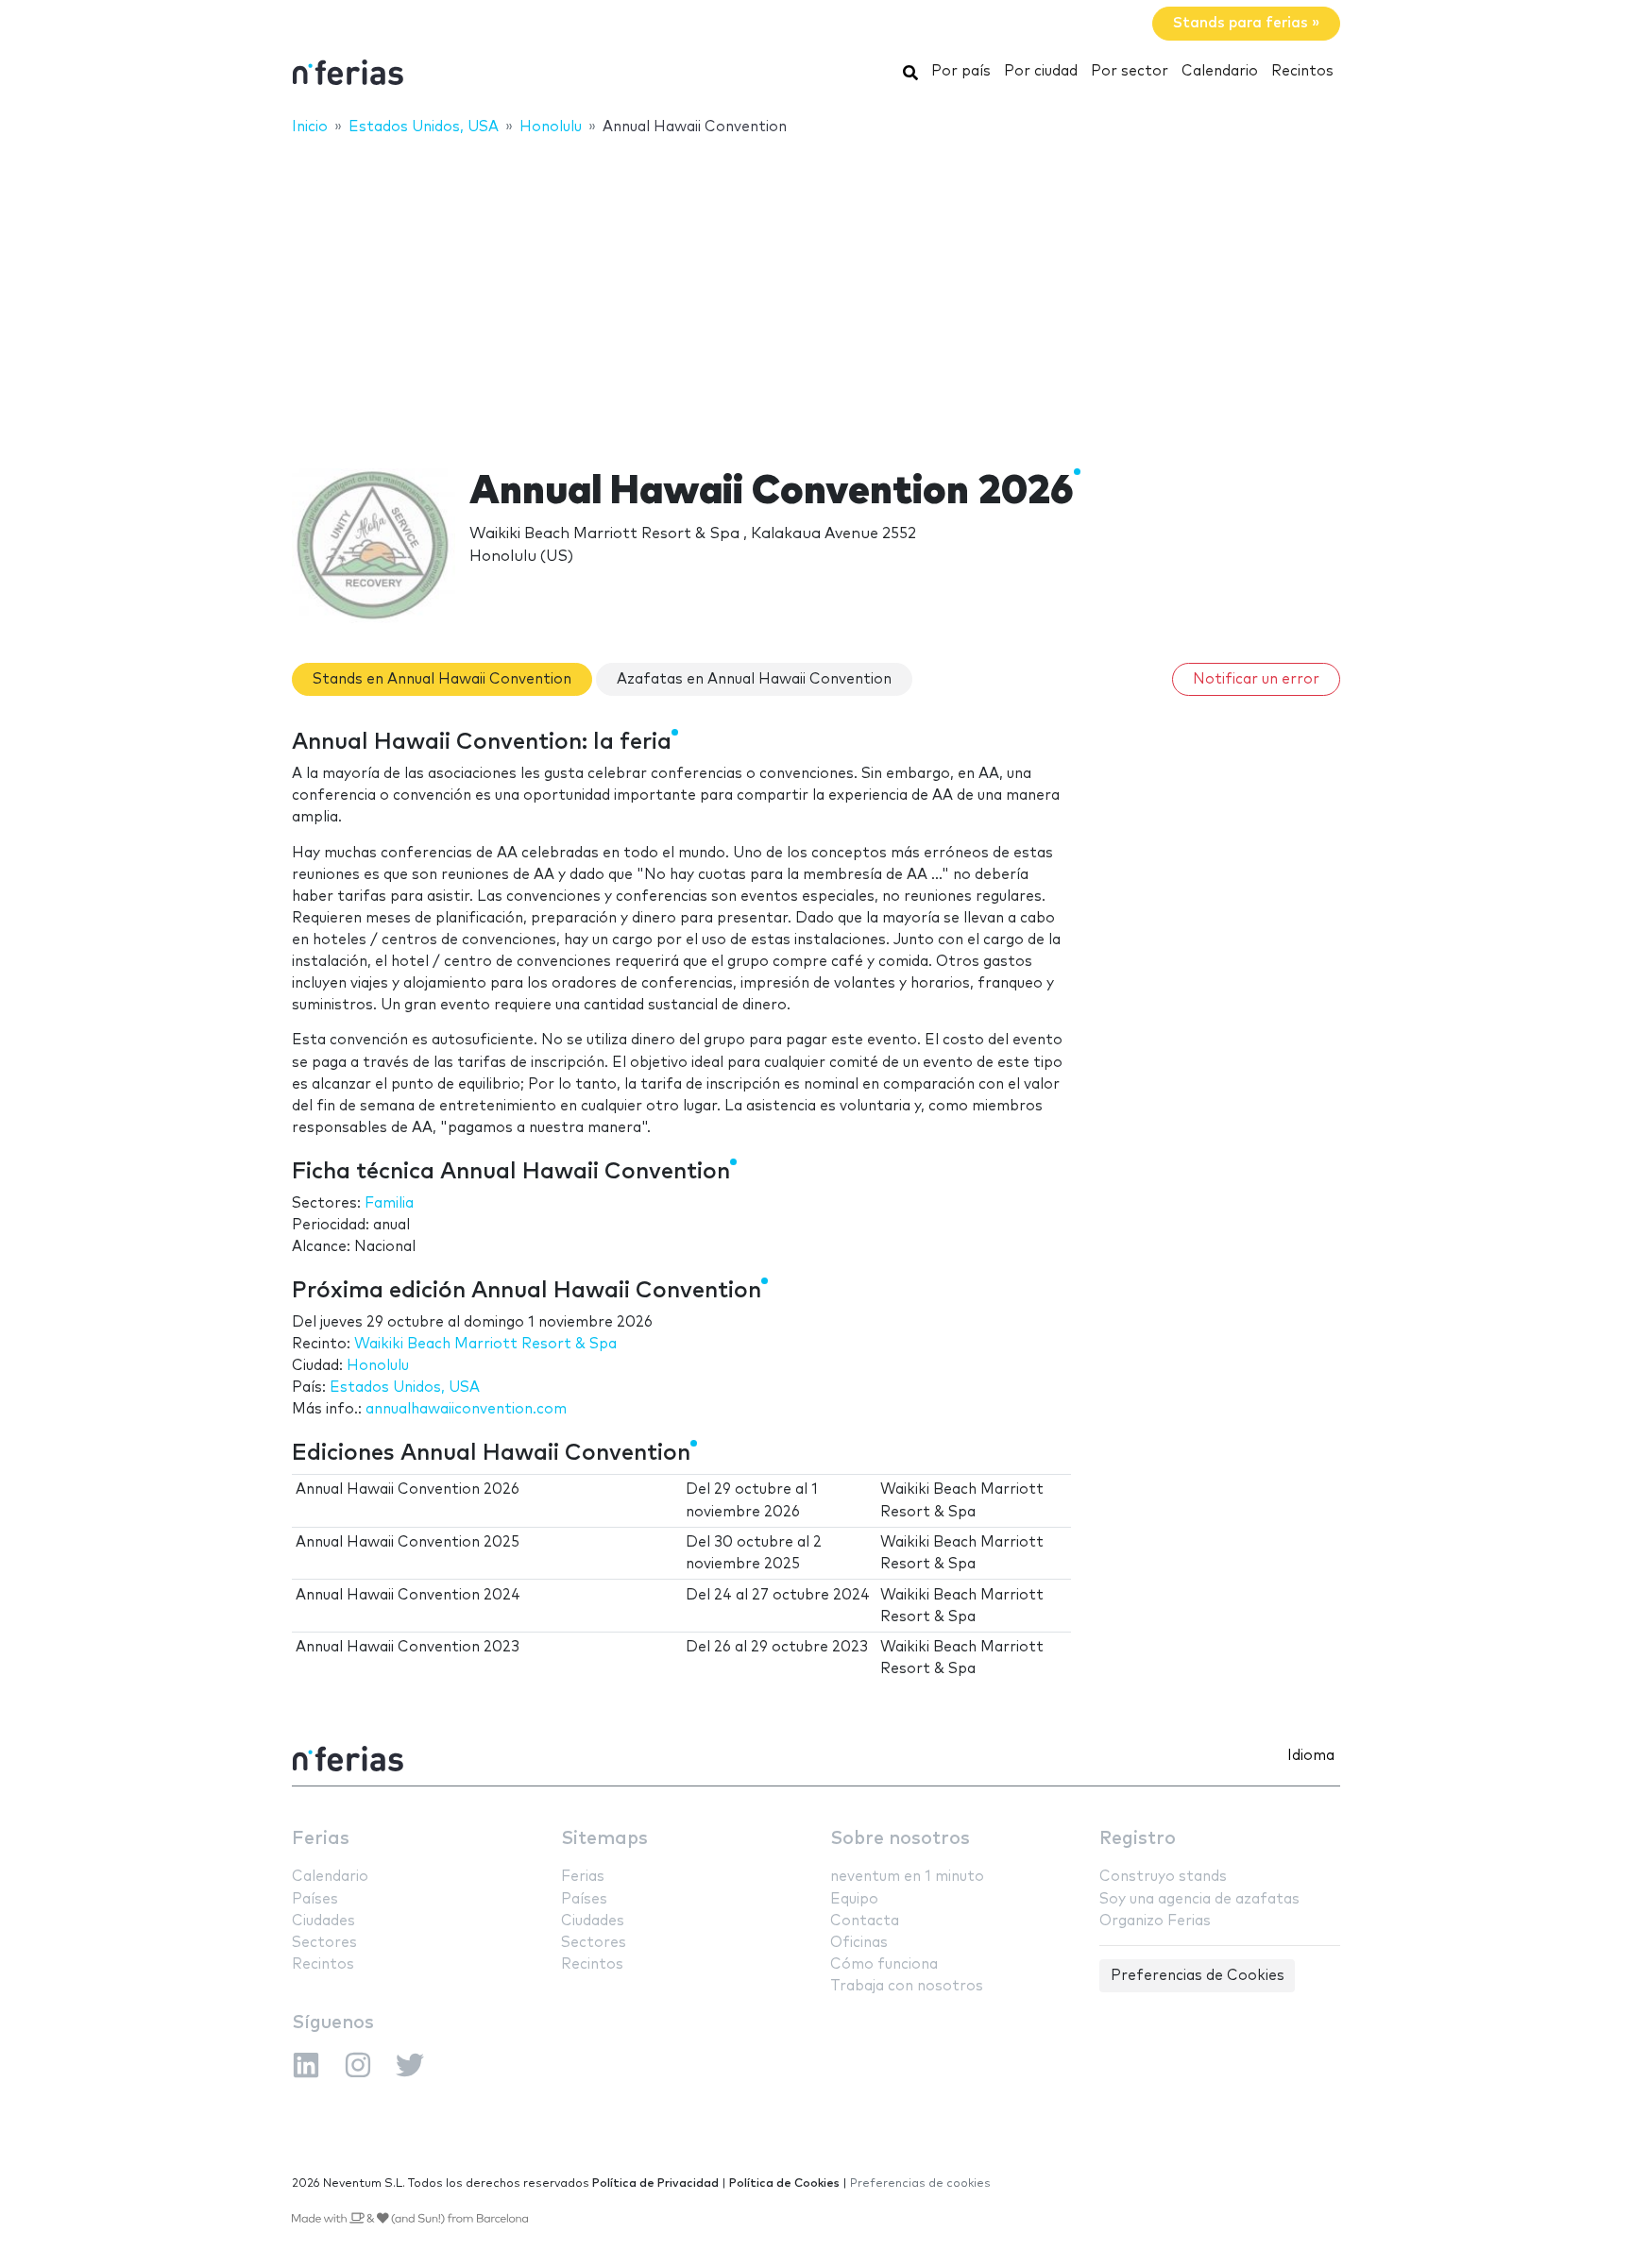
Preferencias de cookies (920, 2183)
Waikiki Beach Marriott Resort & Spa (485, 1344)
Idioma (1311, 1756)
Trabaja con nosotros (907, 1986)
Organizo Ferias (1155, 1921)
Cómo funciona (884, 1964)
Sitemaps (604, 1839)
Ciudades (323, 1921)
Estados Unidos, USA (405, 1388)
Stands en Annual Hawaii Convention (442, 679)
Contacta (865, 1921)
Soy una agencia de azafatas (1199, 1899)
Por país (961, 71)
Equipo (854, 1899)
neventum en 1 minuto (907, 1877)
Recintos (1302, 71)
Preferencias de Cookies (1198, 1976)
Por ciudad (1041, 71)
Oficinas (859, 1943)
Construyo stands (1163, 1877)
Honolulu (378, 1366)
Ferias (321, 1839)
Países (315, 1899)
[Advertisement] (816, 290)
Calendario (1220, 71)
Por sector (1130, 71)
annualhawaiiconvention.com (466, 1409)
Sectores (324, 1943)
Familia (389, 1203)
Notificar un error (1256, 679)
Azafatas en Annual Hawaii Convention (754, 679)
